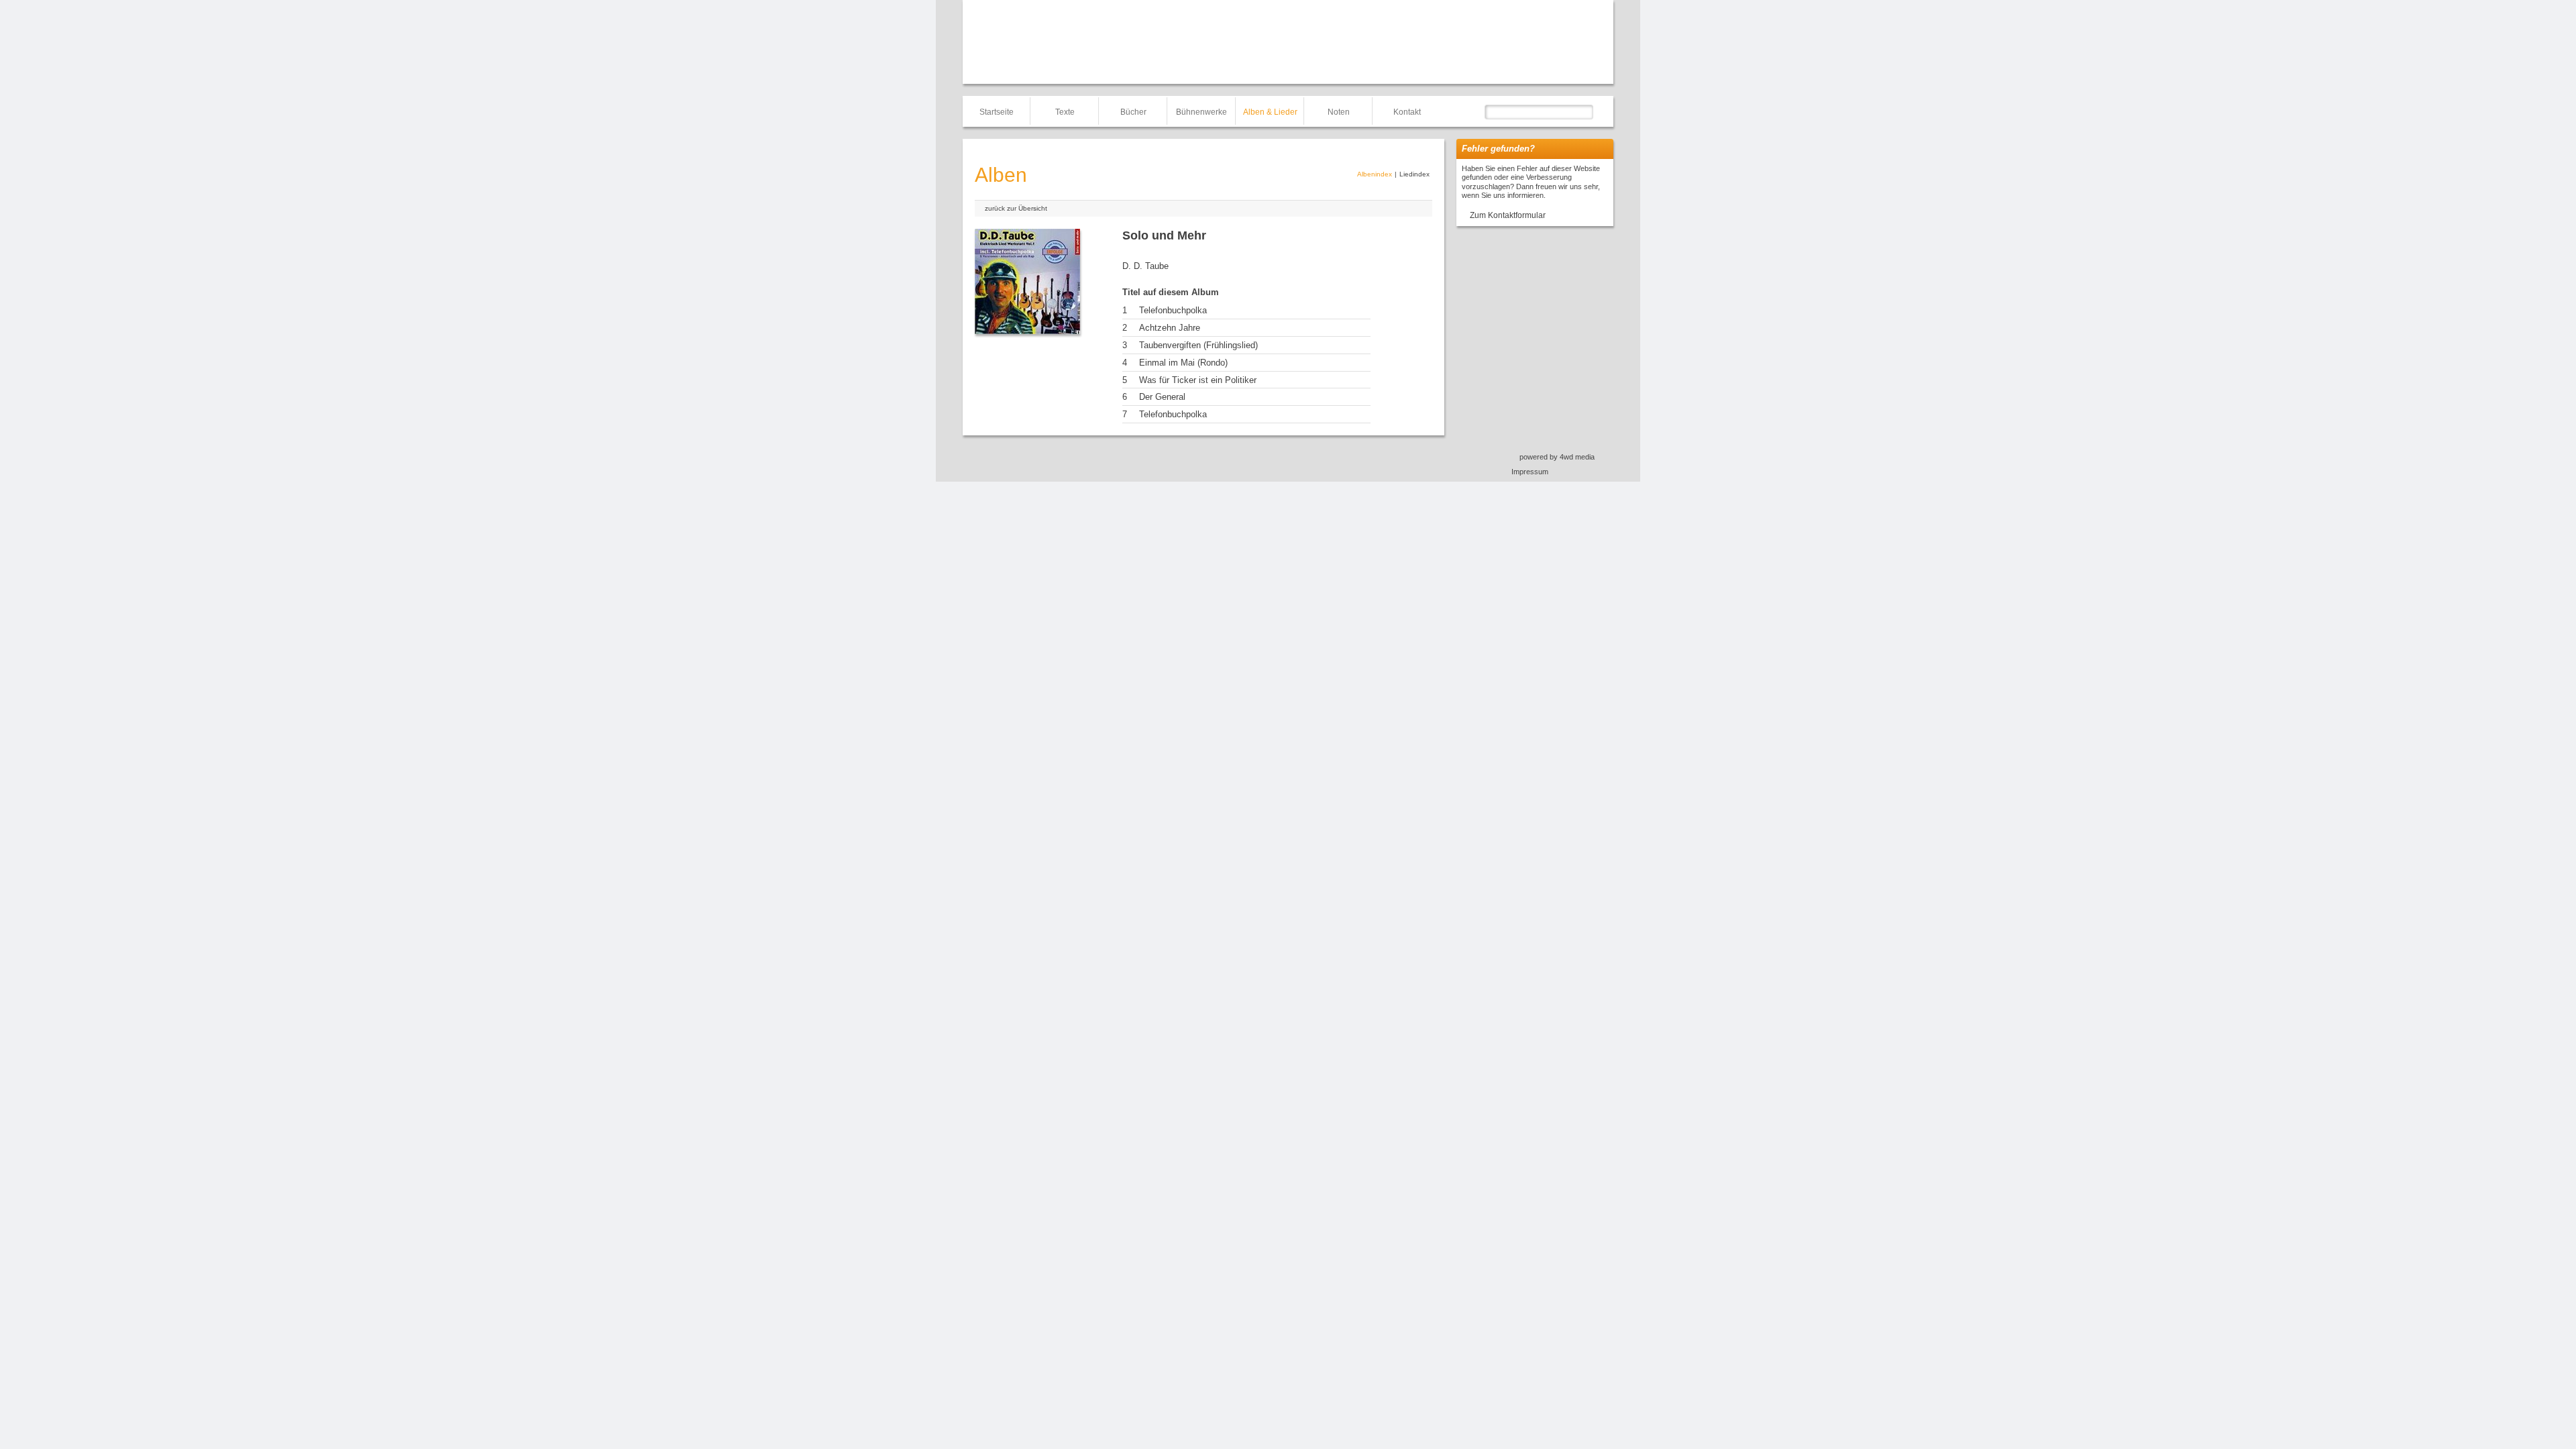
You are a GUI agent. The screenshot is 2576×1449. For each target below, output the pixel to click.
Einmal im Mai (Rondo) (1183, 363)
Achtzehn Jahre (1170, 328)
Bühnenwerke (1201, 112)
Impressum (1530, 472)
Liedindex (1414, 174)
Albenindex (1375, 174)
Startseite (997, 112)
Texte (1065, 112)
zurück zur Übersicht (1016, 208)
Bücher (1133, 112)
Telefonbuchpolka (1173, 310)
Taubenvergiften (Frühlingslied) (1198, 345)
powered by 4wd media (1557, 457)
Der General (1162, 397)
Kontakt (1407, 112)
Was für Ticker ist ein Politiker (1198, 380)
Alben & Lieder (1270, 112)
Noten (1339, 112)
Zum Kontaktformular (1508, 215)
